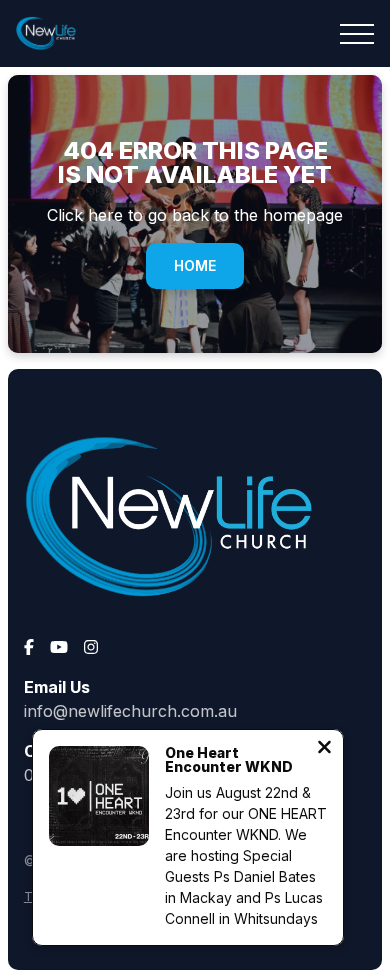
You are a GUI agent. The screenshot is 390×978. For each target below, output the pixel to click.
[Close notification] (324, 749)
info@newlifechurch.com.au (130, 711)
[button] (357, 34)
